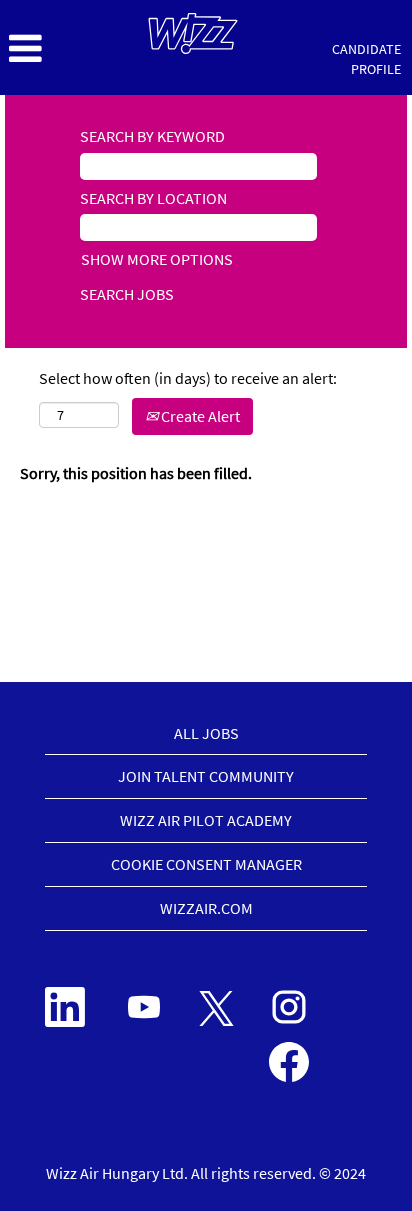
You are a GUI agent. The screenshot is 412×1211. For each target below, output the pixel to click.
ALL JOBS (206, 733)
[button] (68, 49)
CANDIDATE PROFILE (366, 59)
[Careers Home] (193, 33)
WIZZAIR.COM (206, 908)
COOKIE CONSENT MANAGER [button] (206, 864)
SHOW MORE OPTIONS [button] (157, 259)
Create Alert (199, 416)
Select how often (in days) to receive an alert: (188, 378)
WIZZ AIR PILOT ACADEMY (206, 820)
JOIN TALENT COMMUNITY (206, 776)
